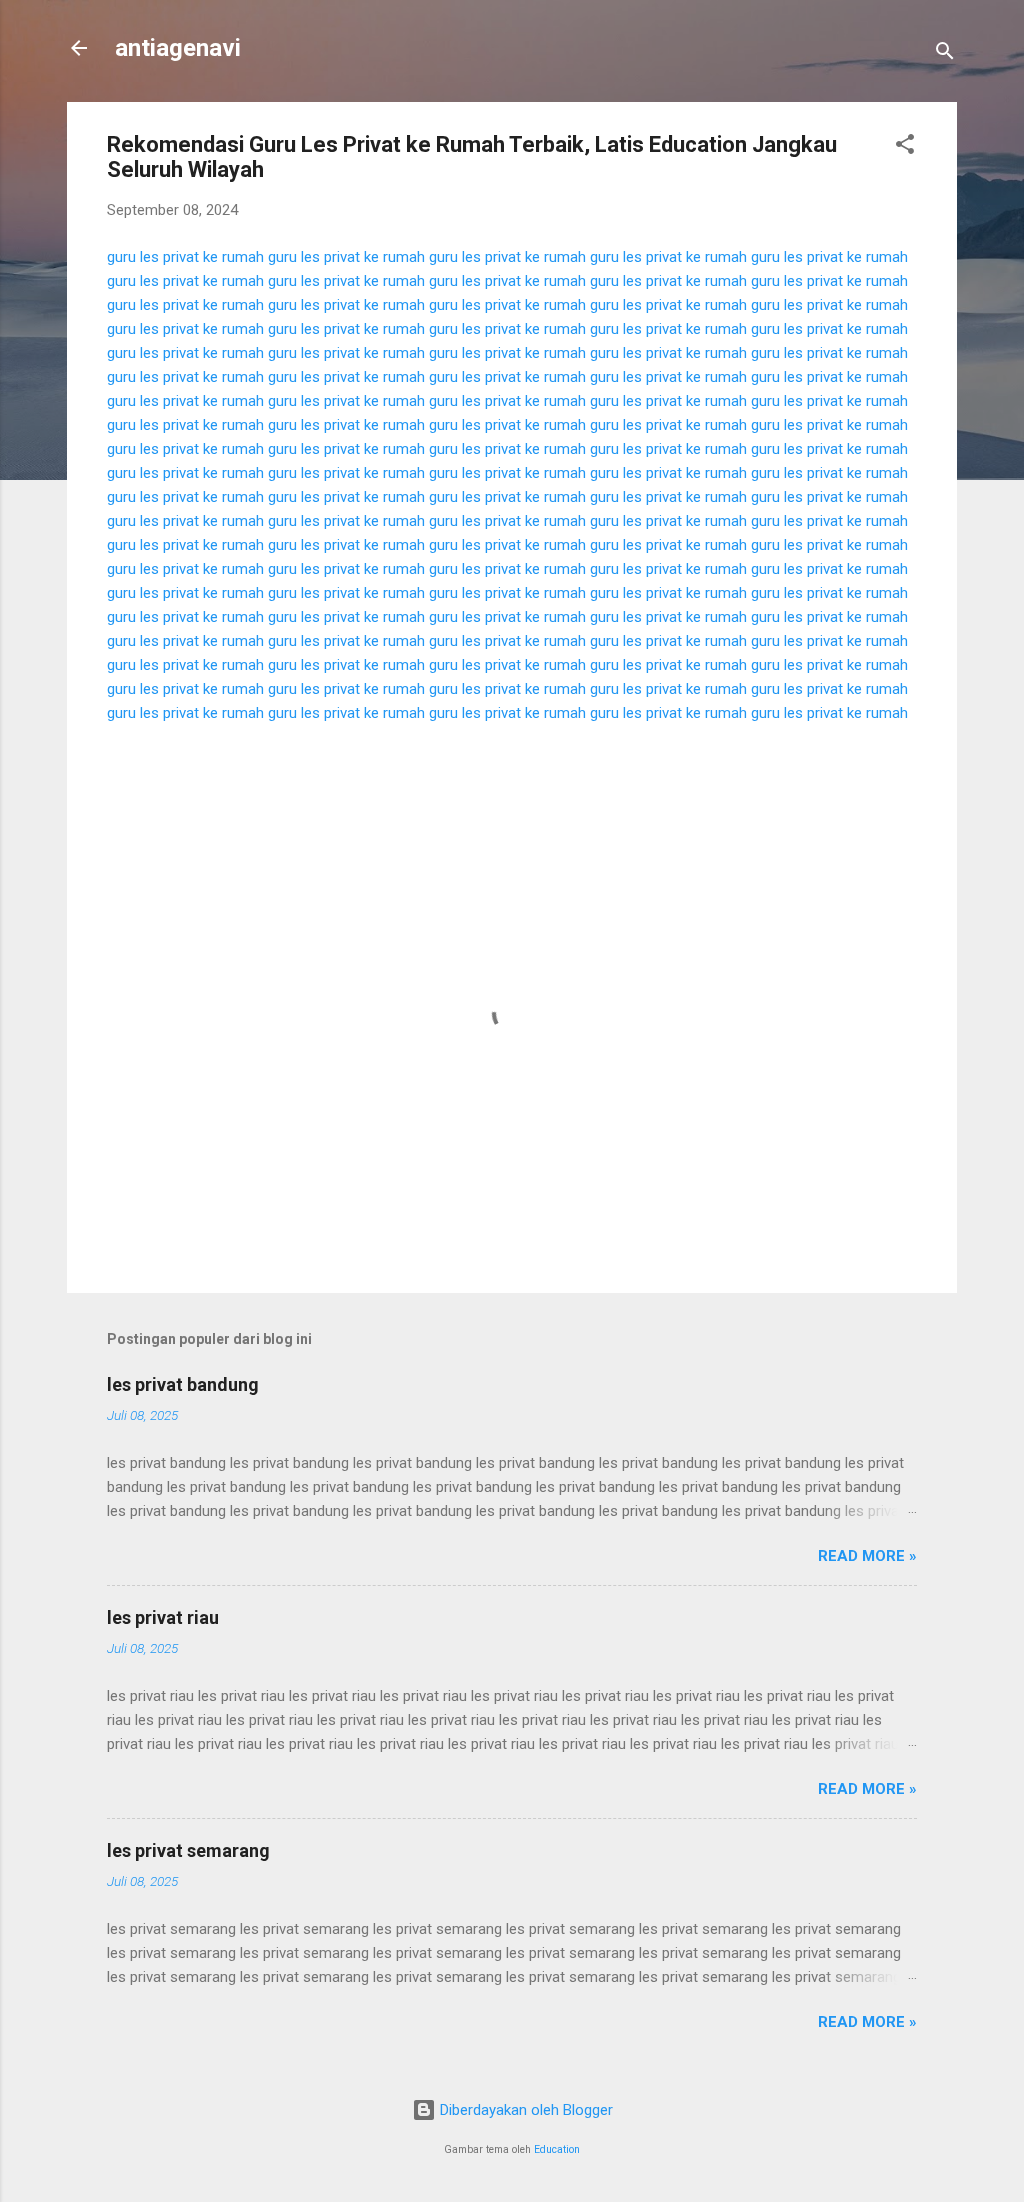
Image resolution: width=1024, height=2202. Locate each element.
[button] (905, 147)
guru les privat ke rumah (185, 257)
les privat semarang (188, 1850)
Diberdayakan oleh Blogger (524, 2110)
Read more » (867, 1556)
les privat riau (163, 1617)
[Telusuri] (945, 54)
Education (557, 2149)
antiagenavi (178, 48)
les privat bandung (183, 1384)
